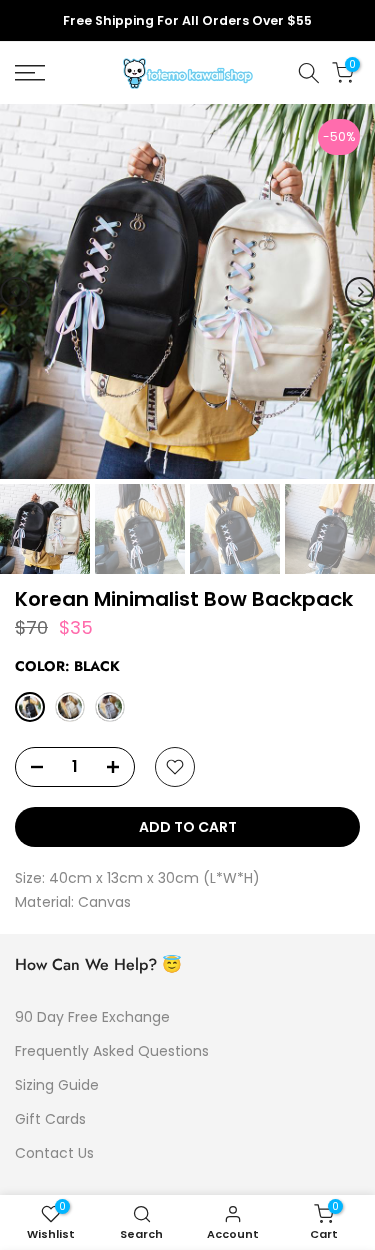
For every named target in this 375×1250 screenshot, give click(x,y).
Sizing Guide (57, 1085)
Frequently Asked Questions (112, 1051)
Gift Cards (50, 1119)
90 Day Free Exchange (92, 1017)
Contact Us (54, 1153)
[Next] (360, 292)
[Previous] (15, 292)
